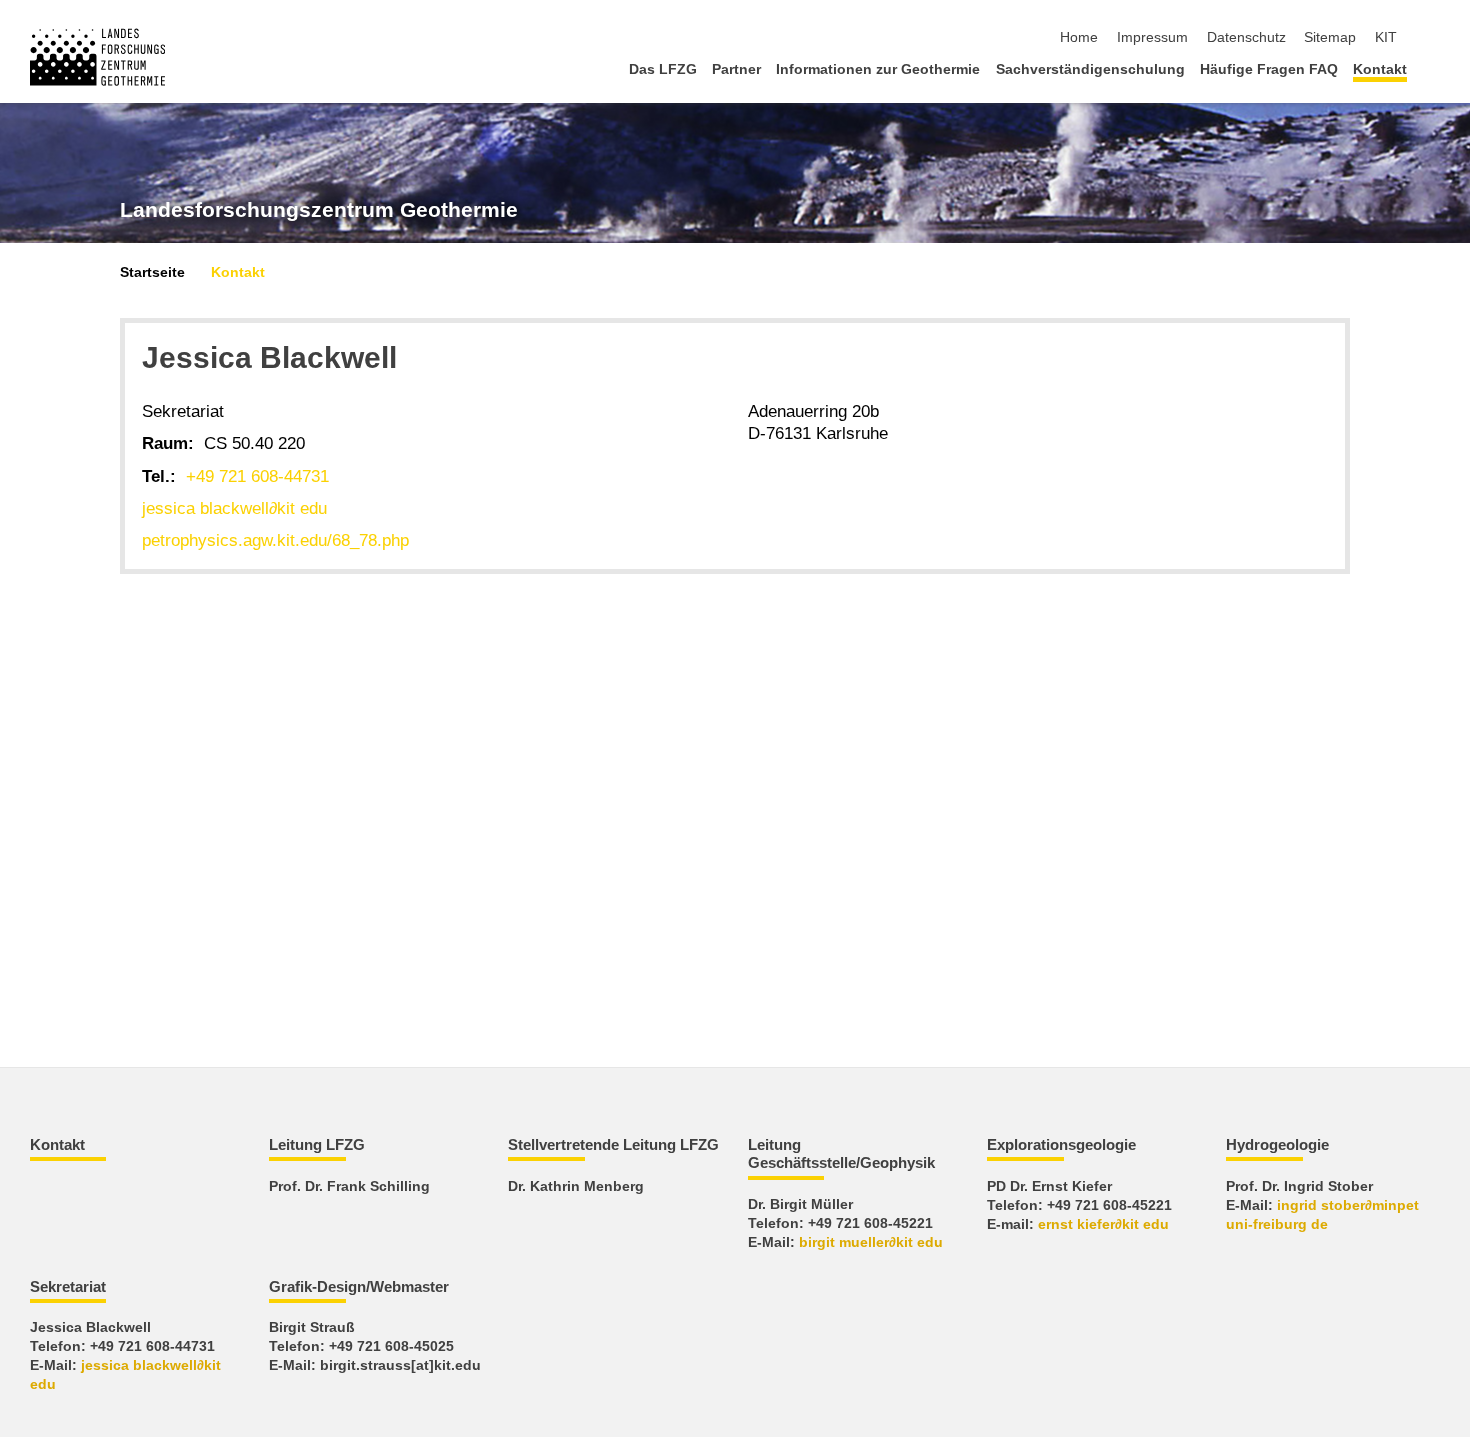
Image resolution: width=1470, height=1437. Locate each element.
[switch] (1434, 38)
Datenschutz (1246, 37)
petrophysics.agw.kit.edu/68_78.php (275, 540)
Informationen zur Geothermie (878, 69)
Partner (736, 69)
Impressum (1152, 37)
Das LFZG (663, 69)
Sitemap (1330, 37)
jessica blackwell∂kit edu (234, 508)
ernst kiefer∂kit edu (1103, 1224)
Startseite (152, 272)
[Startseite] (1434, 68)
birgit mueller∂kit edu (871, 1242)
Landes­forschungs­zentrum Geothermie (319, 210)
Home (1079, 37)
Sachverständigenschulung (1090, 69)
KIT (1386, 37)
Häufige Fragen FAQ (1269, 69)
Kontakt (1380, 69)
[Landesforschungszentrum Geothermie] (97, 57)
